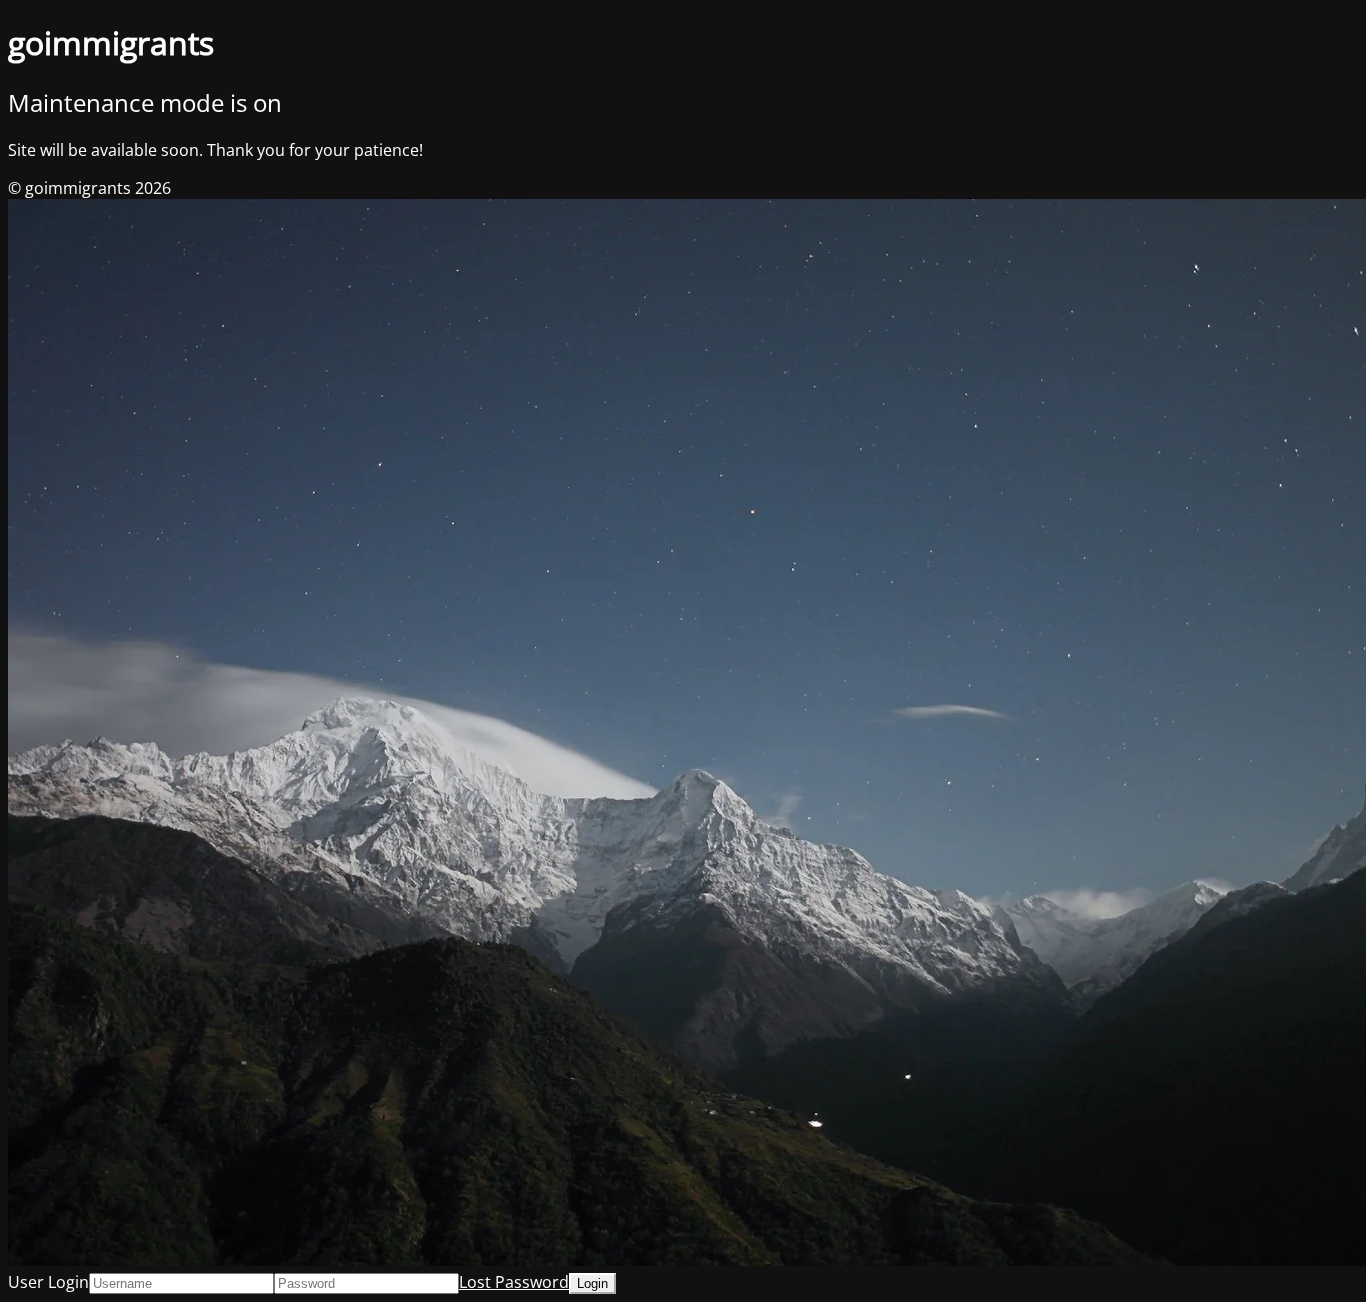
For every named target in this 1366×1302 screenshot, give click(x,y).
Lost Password (514, 1282)
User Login (48, 1282)
